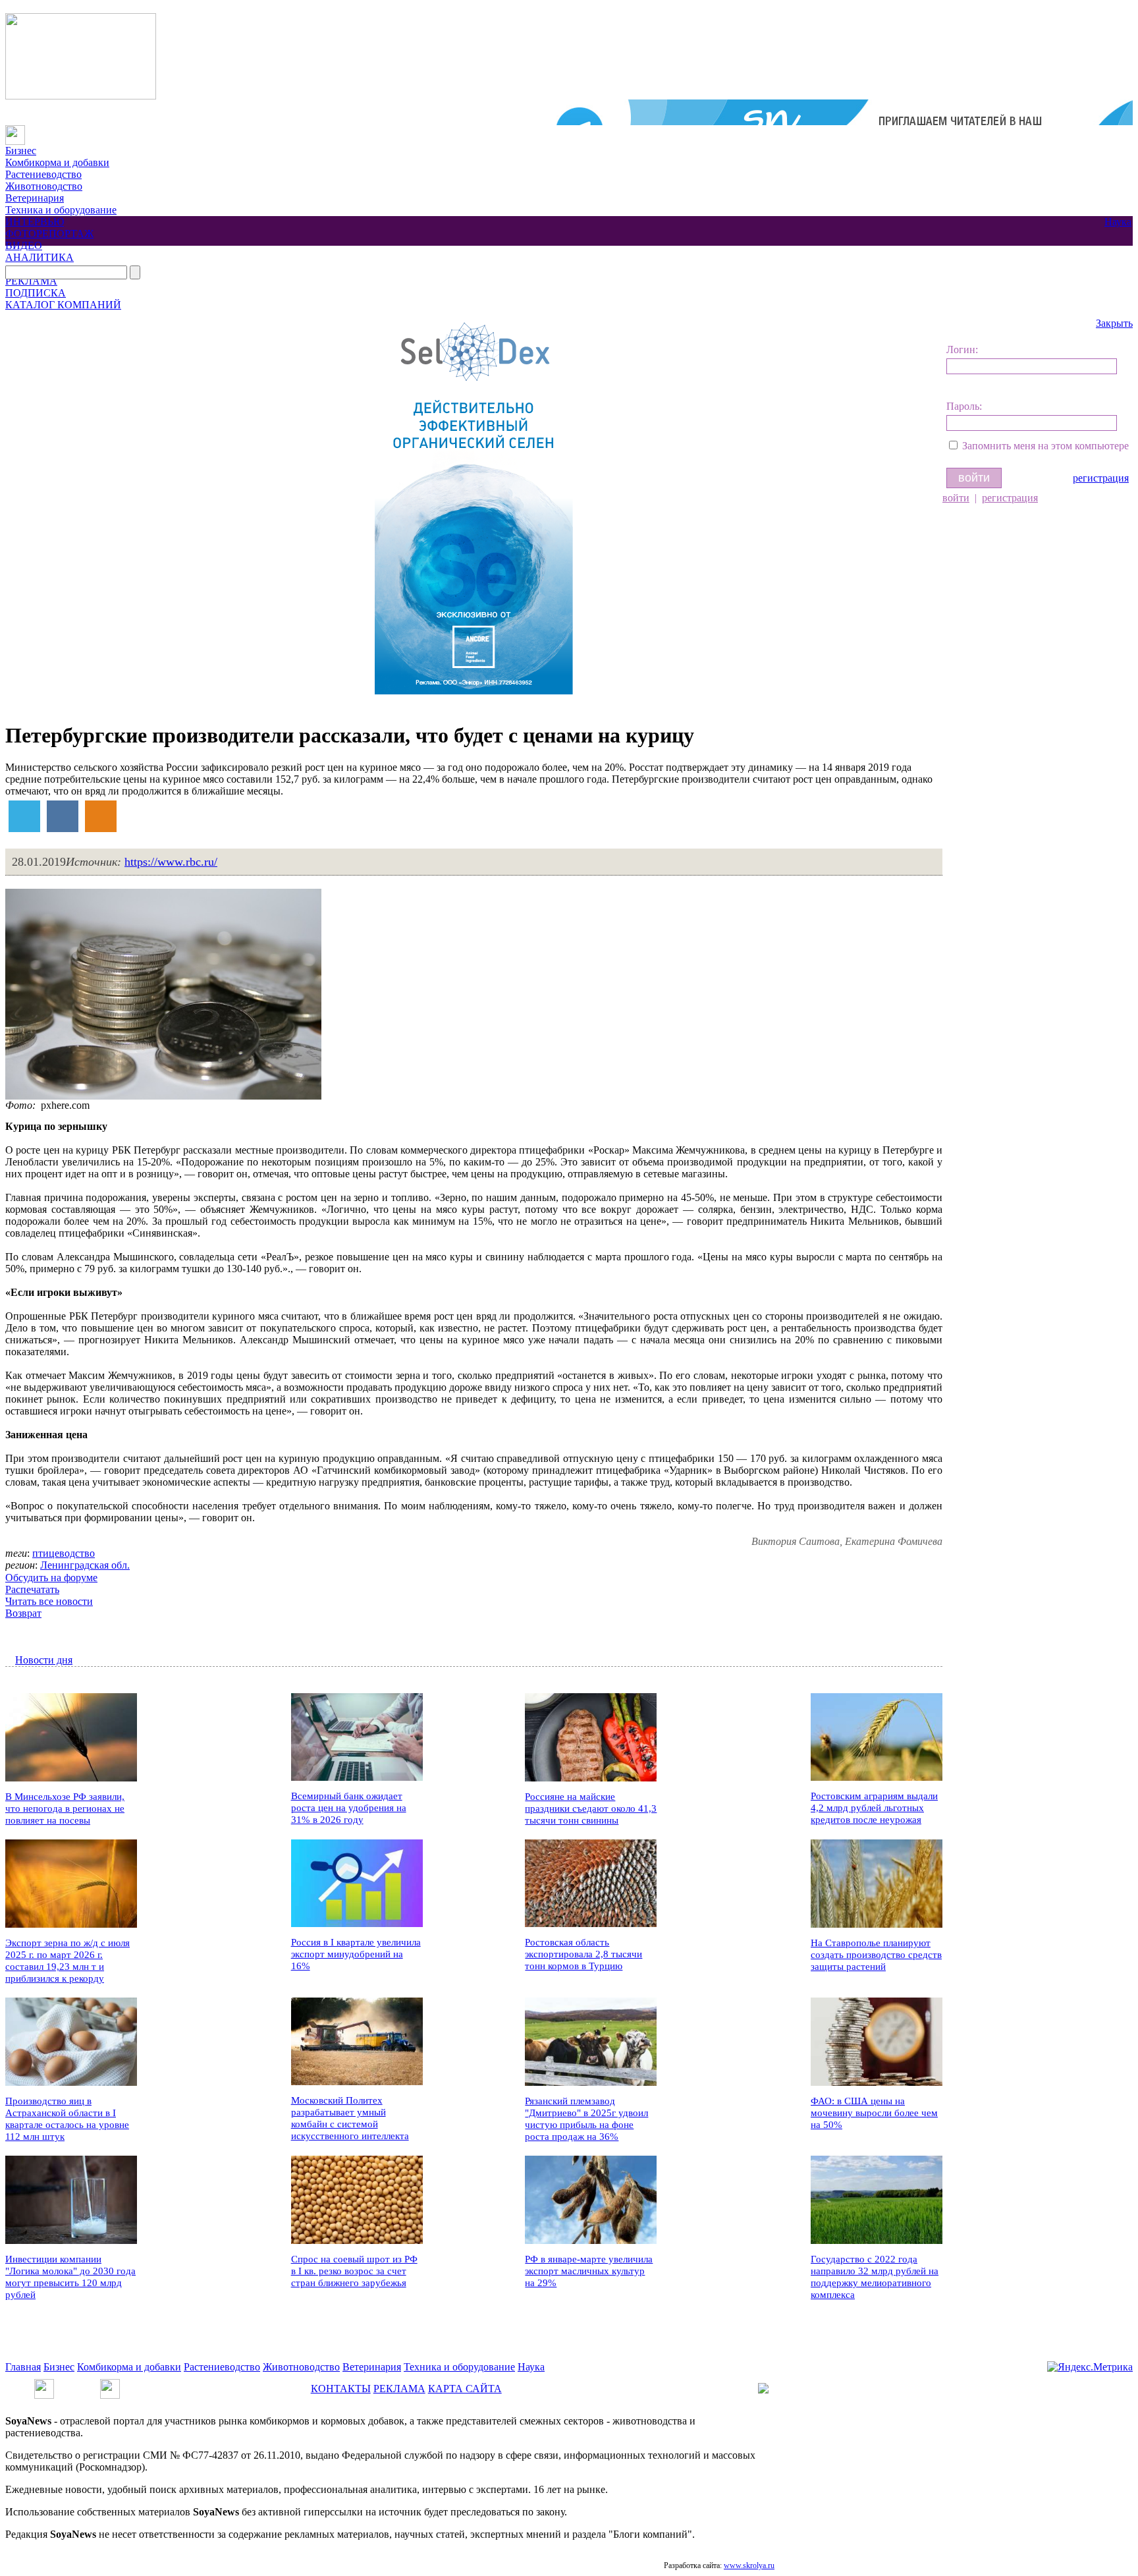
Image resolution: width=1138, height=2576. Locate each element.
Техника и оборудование (61, 210)
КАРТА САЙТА (465, 2389)
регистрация (1101, 478)
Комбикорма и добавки (57, 162)
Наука (1118, 222)
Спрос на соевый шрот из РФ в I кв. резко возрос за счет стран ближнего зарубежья (354, 2271)
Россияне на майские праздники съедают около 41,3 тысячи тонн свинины (591, 1808)
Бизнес (21, 151)
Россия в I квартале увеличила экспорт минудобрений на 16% (356, 1954)
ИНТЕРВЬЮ (35, 222)
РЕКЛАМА (31, 281)
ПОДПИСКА (36, 293)
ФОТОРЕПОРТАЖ (49, 234)
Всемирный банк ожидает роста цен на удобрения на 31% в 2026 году (349, 1808)
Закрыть (1114, 323)
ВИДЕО (24, 245)
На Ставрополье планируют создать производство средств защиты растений (876, 1955)
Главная (23, 2367)
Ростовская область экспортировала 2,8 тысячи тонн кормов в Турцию (583, 1954)
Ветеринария (35, 198)
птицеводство (64, 1553)
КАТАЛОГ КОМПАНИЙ (63, 305)
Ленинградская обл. (85, 1565)
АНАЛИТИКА (40, 257)
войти (956, 498)
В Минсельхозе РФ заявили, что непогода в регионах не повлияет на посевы (65, 1808)
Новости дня (44, 1660)
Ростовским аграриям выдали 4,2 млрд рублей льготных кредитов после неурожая (874, 1808)
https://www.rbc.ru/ (171, 862)
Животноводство (44, 186)
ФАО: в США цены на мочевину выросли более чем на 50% (874, 2113)
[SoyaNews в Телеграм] (44, 2385)
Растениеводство (43, 174)
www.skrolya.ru (749, 2565)
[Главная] (15, 131)
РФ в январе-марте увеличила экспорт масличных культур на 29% (589, 2271)
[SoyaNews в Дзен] (110, 2385)
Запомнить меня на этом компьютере (1045, 446)
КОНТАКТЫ (341, 2389)
